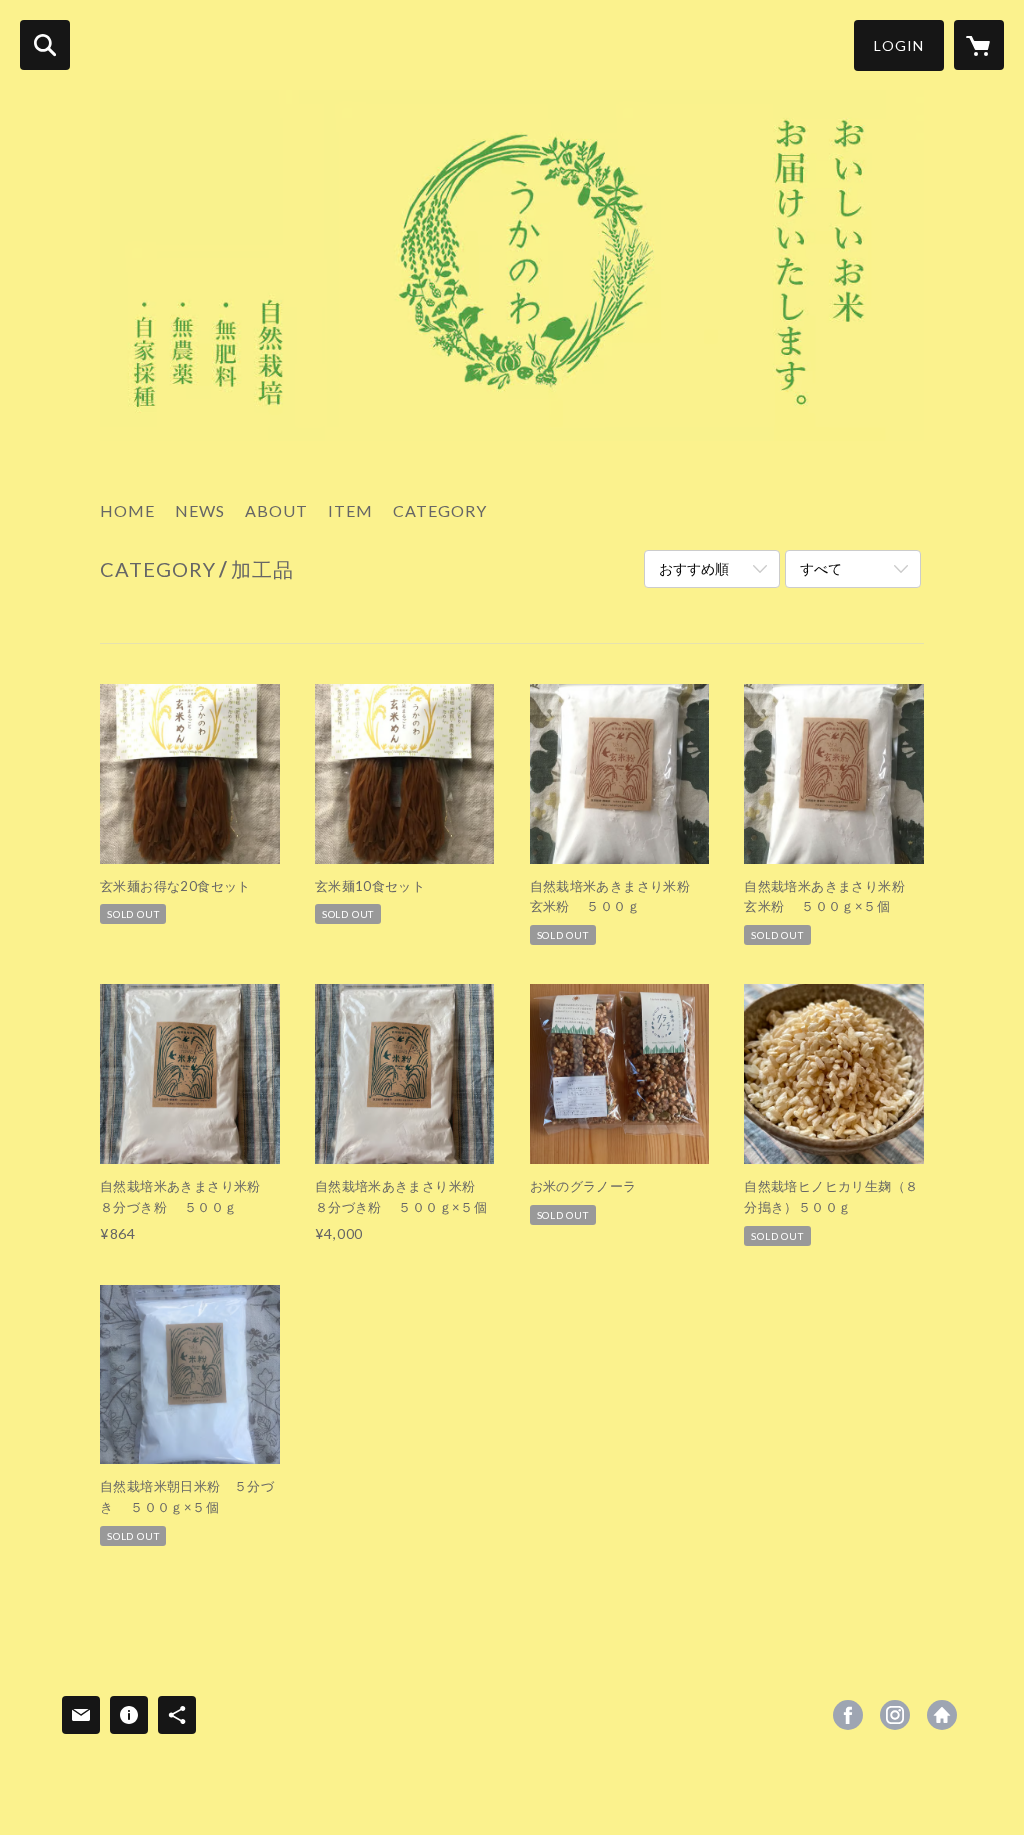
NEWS (200, 510)
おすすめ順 (694, 568)
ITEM (350, 510)
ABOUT (276, 510)
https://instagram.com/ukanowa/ (895, 1715)
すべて (821, 568)
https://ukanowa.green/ (942, 1715)
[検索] (45, 45)
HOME (127, 510)
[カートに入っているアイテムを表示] (979, 45)
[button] (899, 45)
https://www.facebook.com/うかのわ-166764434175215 (848, 1715)
